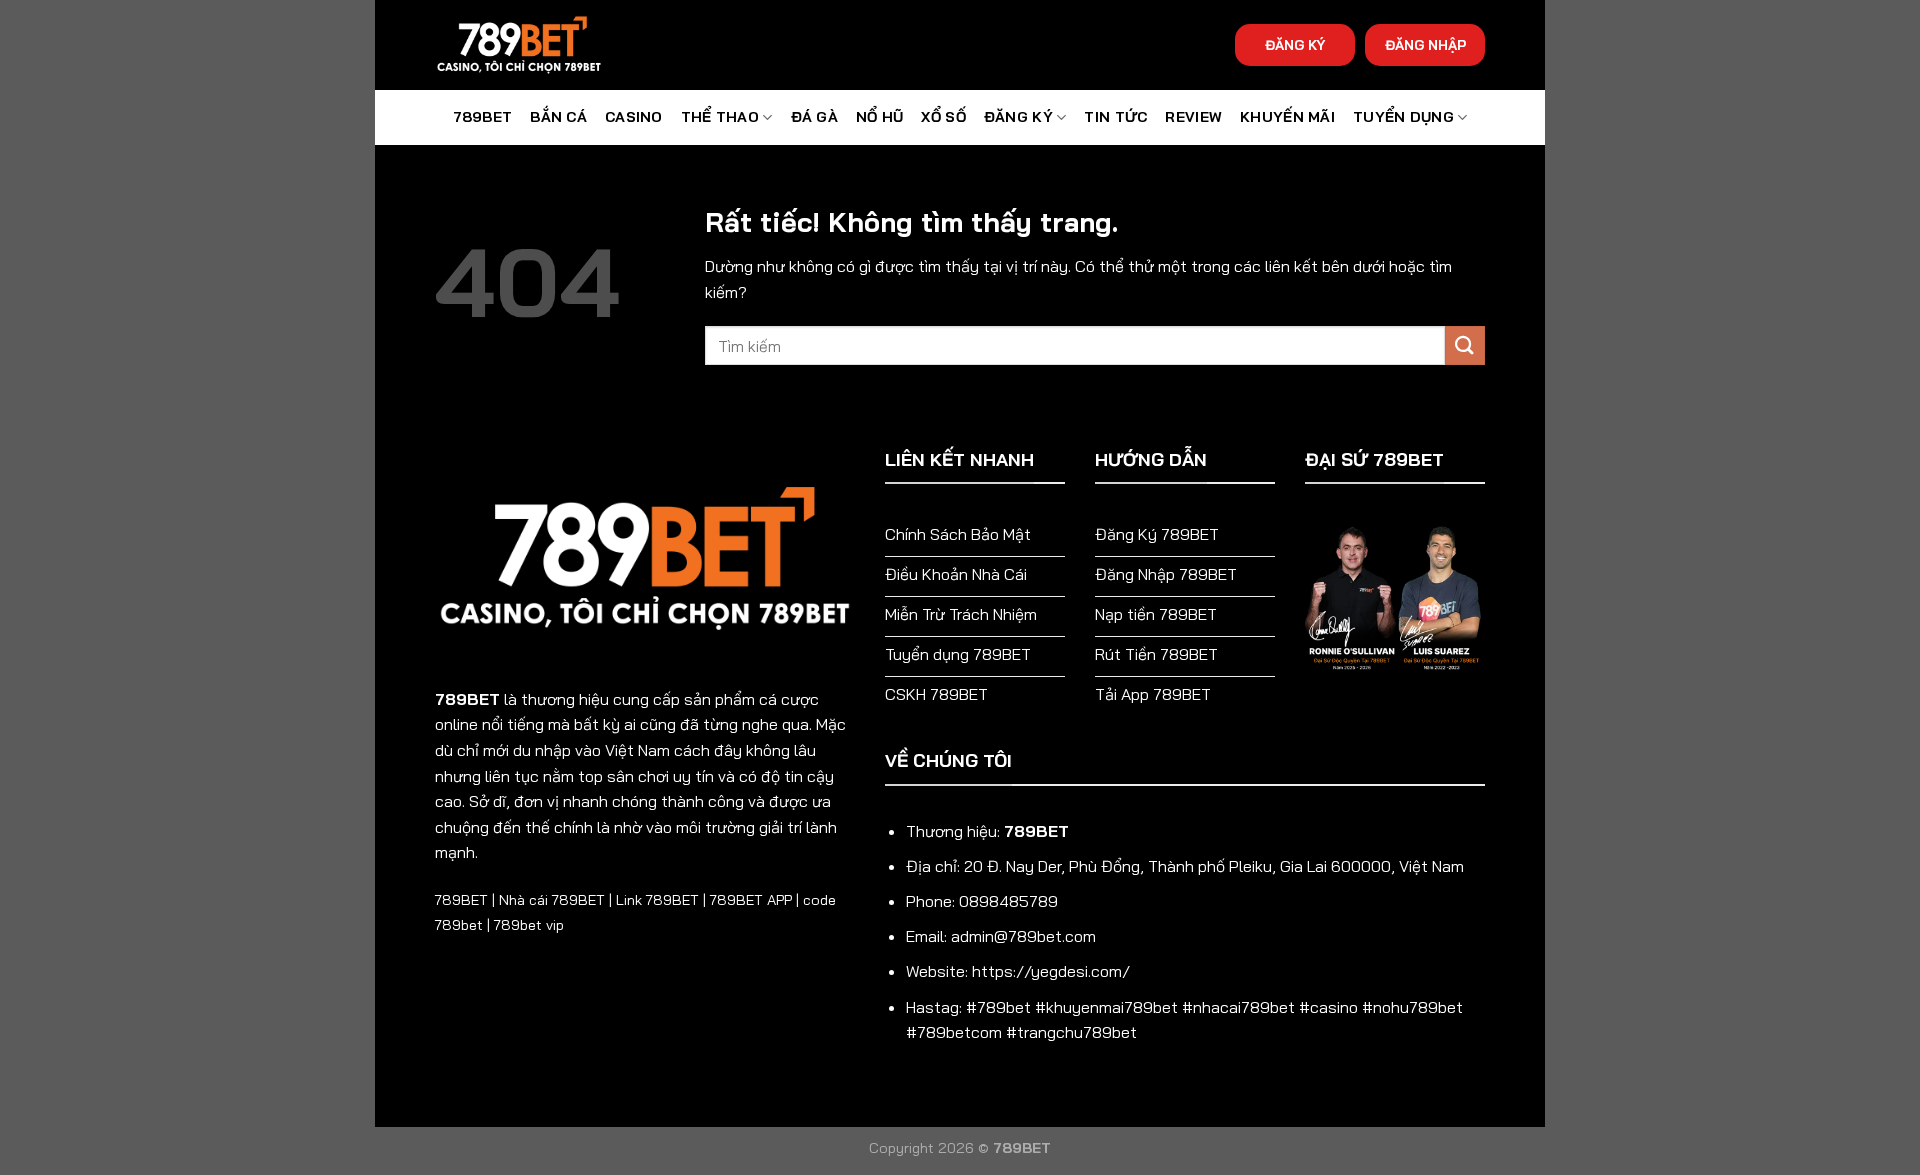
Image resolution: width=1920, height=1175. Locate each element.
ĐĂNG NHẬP (1425, 44)
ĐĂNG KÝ (1295, 44)
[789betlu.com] (535, 45)
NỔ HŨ (879, 117)
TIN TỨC (1115, 117)
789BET (483, 117)
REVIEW (1193, 117)
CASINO (634, 117)
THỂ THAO (720, 117)
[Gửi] (1465, 345)
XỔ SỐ (943, 117)
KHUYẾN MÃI (1287, 117)
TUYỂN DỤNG (1403, 117)
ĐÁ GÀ (814, 117)
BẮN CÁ (558, 117)
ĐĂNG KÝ (1018, 117)
